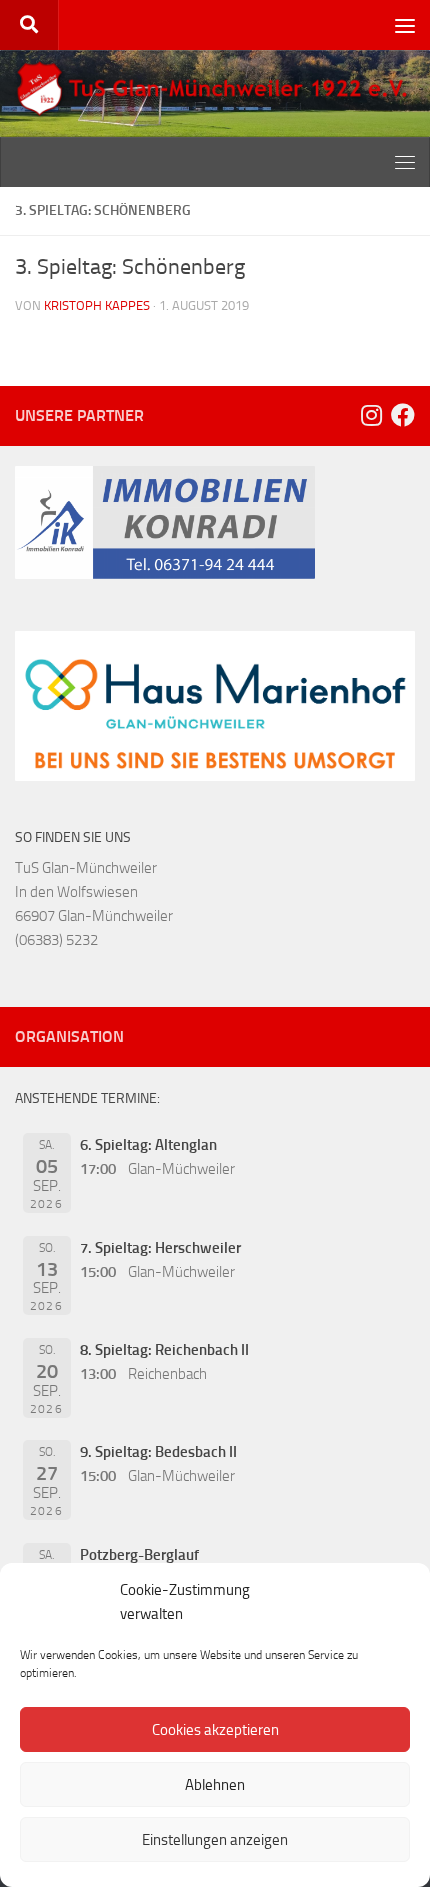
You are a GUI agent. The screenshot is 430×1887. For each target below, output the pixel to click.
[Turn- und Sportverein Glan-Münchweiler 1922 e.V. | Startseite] (215, 89)
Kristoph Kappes (97, 305)
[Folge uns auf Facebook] (403, 415)
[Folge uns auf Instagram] (371, 415)
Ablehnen (215, 1785)
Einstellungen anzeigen (215, 1840)
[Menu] (405, 25)
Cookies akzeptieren (215, 1730)
